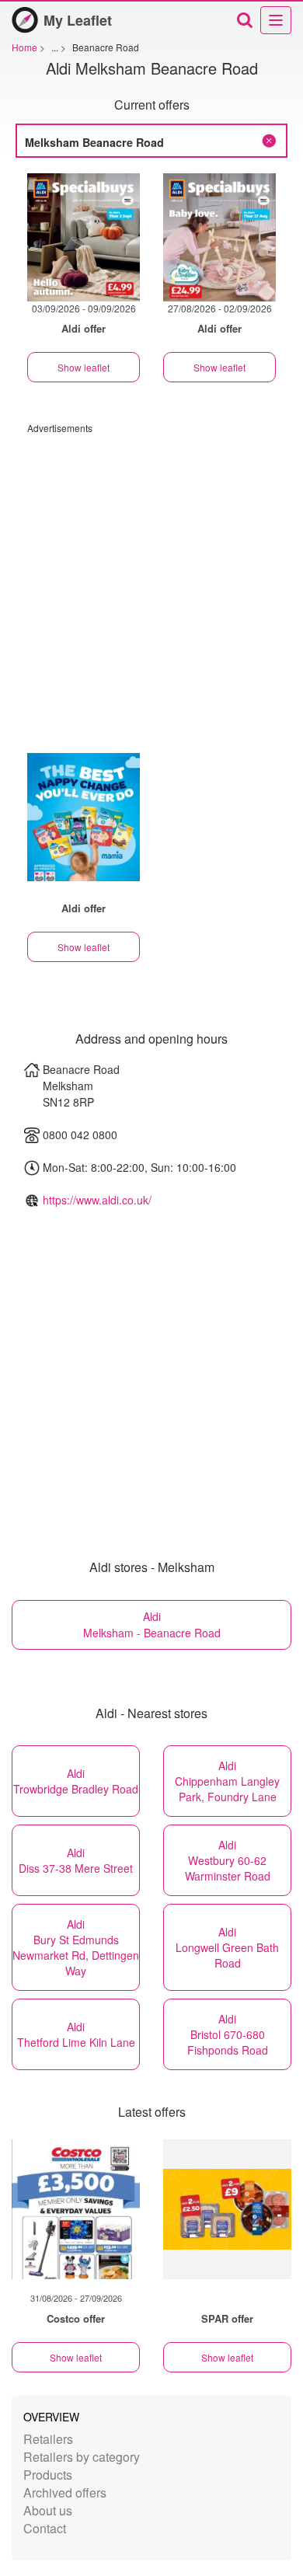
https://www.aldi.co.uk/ (97, 1200)
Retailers (48, 2439)
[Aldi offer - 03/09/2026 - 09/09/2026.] (84, 237)
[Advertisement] (151, 586)
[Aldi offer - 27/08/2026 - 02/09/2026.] (219, 237)
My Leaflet (78, 20)
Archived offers (65, 2492)
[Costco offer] (76, 2209)
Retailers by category (82, 2457)
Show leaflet (84, 367)
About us (48, 2510)
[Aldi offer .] (84, 817)
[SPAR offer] (227, 2209)
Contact (45, 2528)
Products (48, 2475)
